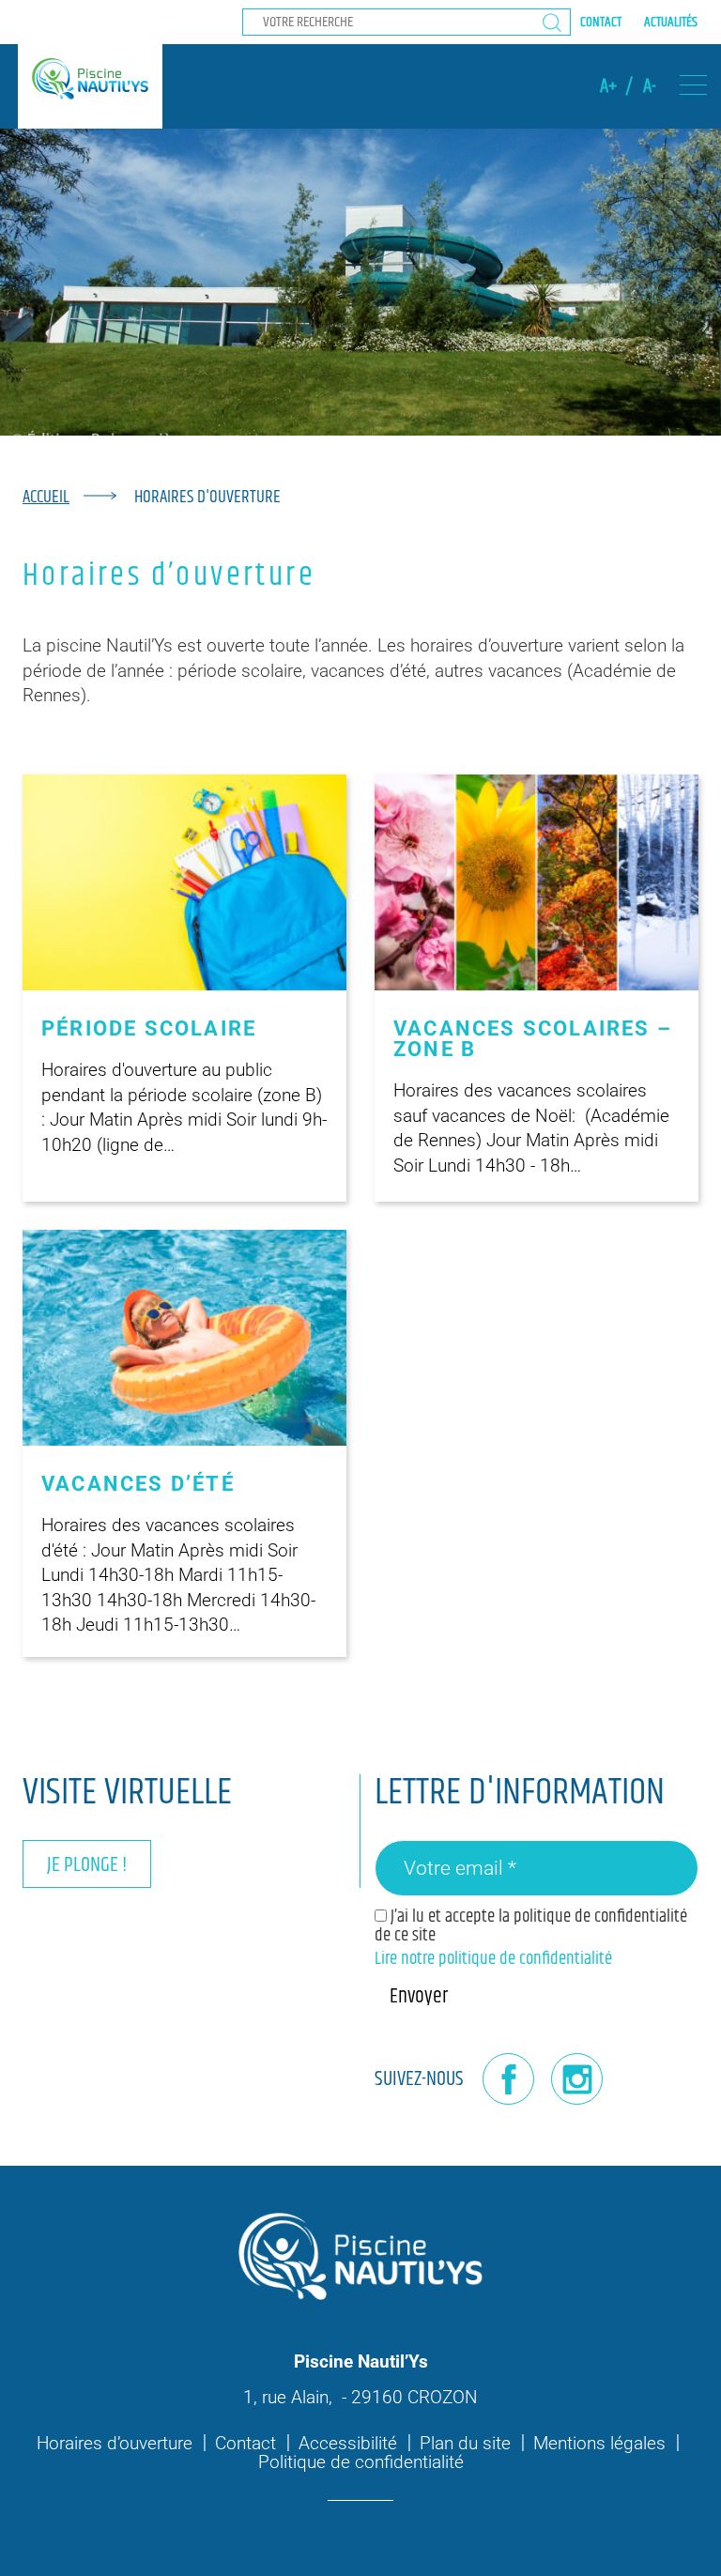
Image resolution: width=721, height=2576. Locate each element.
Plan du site (465, 2443)
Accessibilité (348, 2443)
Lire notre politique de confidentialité (493, 1959)
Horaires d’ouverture (115, 2443)
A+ (608, 86)
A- (650, 86)
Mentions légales (599, 2443)
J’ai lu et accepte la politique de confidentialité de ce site (531, 1925)
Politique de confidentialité (361, 2462)
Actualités (671, 22)
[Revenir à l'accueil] (90, 79)
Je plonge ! (87, 1865)
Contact (601, 22)
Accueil (46, 497)
